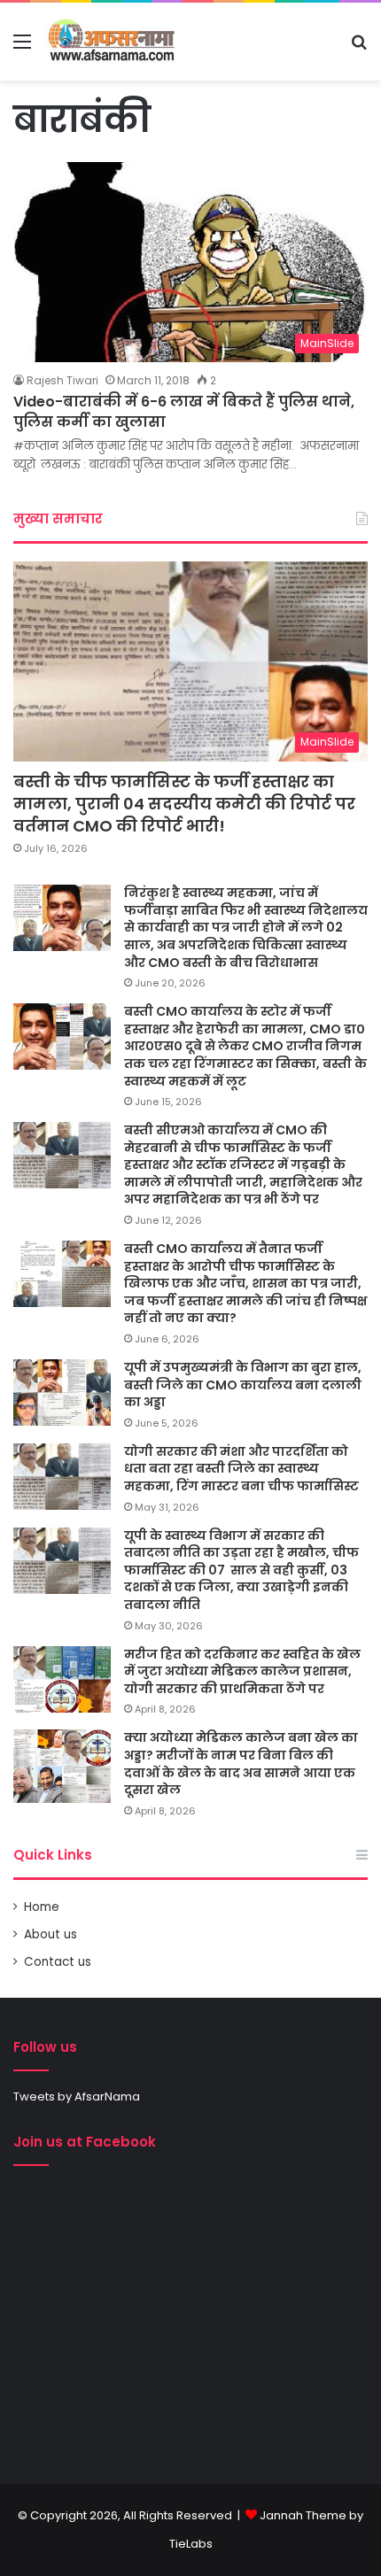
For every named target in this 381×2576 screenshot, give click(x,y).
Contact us (58, 1962)
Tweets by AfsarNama (77, 2096)
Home (42, 1907)
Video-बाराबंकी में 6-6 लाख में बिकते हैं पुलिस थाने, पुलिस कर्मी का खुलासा (184, 411)
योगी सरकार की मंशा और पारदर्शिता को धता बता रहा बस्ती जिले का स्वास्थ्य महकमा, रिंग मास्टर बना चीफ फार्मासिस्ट (241, 1469)
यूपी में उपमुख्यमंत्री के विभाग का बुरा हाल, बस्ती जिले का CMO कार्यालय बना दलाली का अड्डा (243, 1385)
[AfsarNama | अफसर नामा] (114, 42)
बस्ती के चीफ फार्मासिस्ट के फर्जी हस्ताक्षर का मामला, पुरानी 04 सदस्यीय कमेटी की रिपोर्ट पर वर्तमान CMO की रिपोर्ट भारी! (184, 804)
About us (51, 1934)
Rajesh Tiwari (62, 380)
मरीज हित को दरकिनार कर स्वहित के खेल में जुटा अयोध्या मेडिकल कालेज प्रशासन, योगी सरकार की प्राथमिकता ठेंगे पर (242, 1671)
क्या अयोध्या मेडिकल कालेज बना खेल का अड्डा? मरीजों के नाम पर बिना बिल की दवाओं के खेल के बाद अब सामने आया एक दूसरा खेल (241, 1764)
